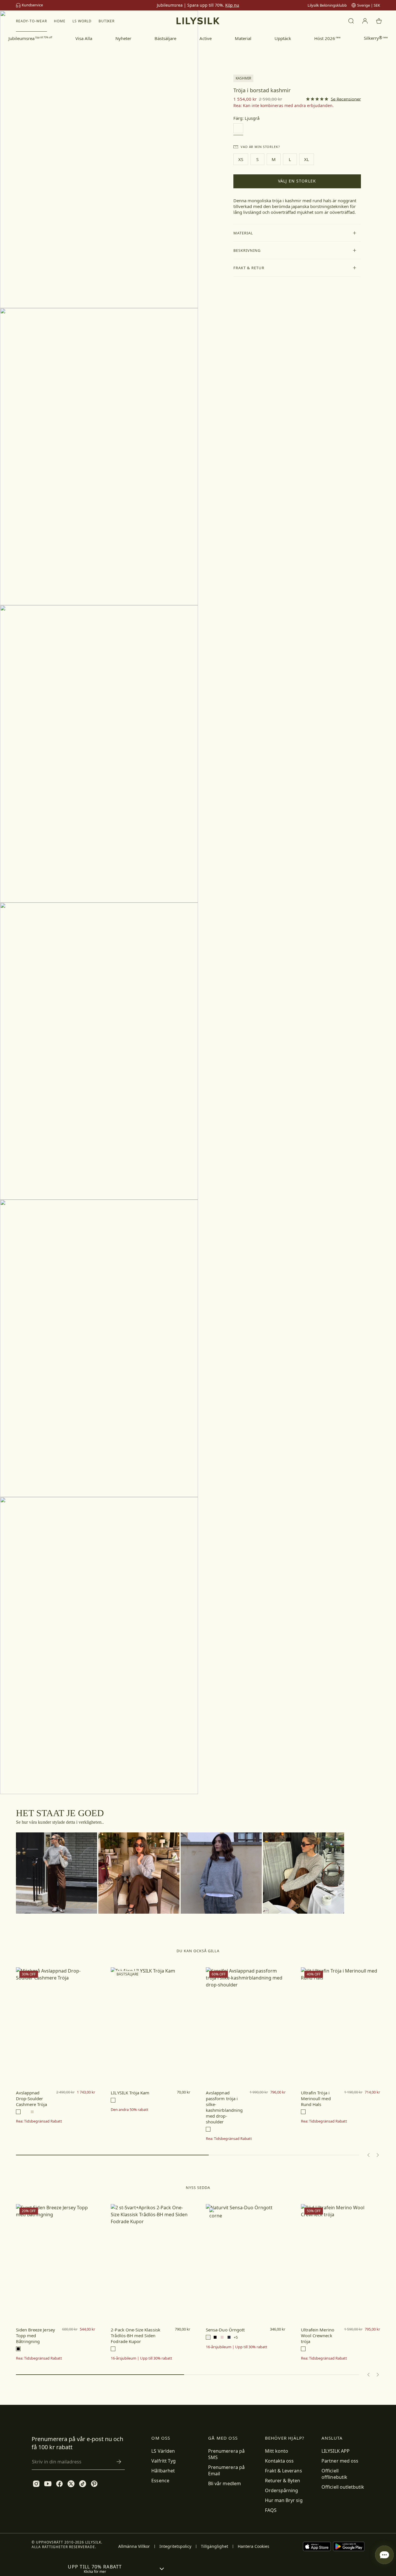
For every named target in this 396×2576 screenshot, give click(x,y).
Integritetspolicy (175, 2546)
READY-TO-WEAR (31, 21)
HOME (60, 21)
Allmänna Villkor (134, 2546)
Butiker (107, 21)
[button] (297, 233)
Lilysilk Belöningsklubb (327, 5)
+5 (236, 2337)
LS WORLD (82, 21)
